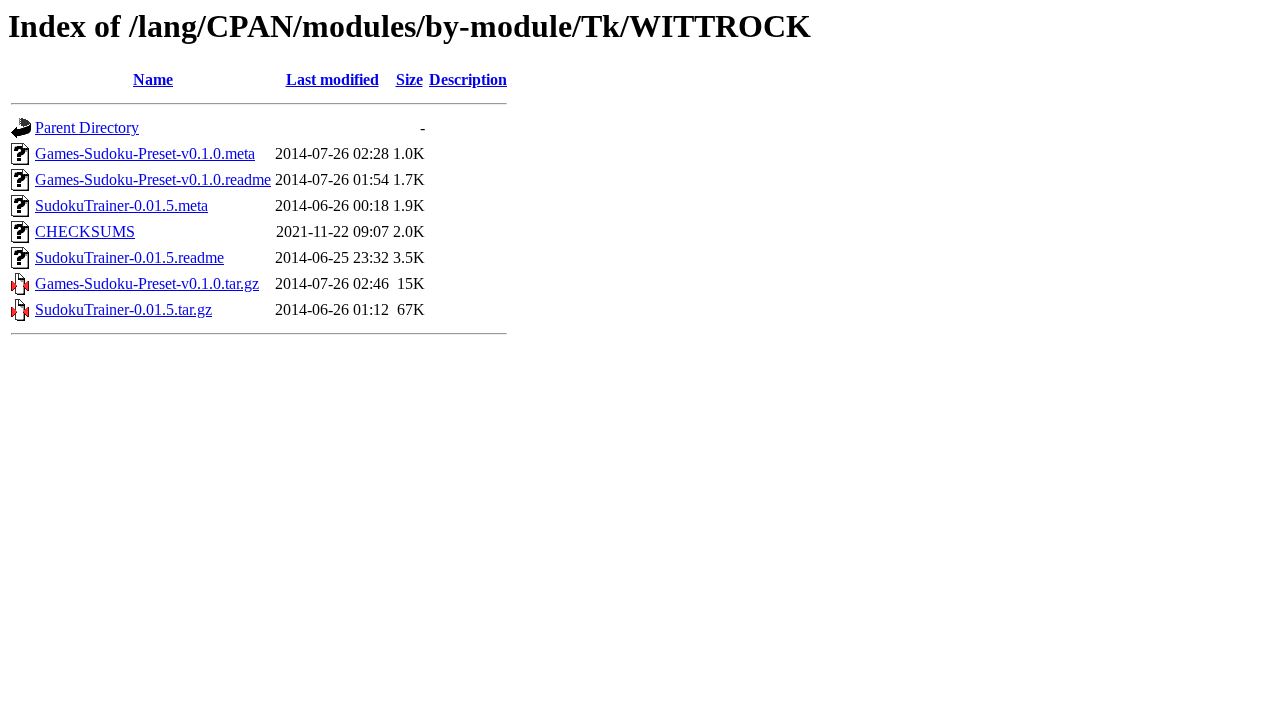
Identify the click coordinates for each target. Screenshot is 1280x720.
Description (468, 79)
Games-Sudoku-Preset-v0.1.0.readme (153, 179)
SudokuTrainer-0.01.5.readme (129, 257)
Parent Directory (87, 127)
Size (409, 79)
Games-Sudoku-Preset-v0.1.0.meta (145, 153)
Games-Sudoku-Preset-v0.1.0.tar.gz (147, 283)
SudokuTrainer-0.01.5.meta (121, 205)
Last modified (332, 79)
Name (153, 79)
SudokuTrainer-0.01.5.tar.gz (123, 309)
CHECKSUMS (85, 231)
